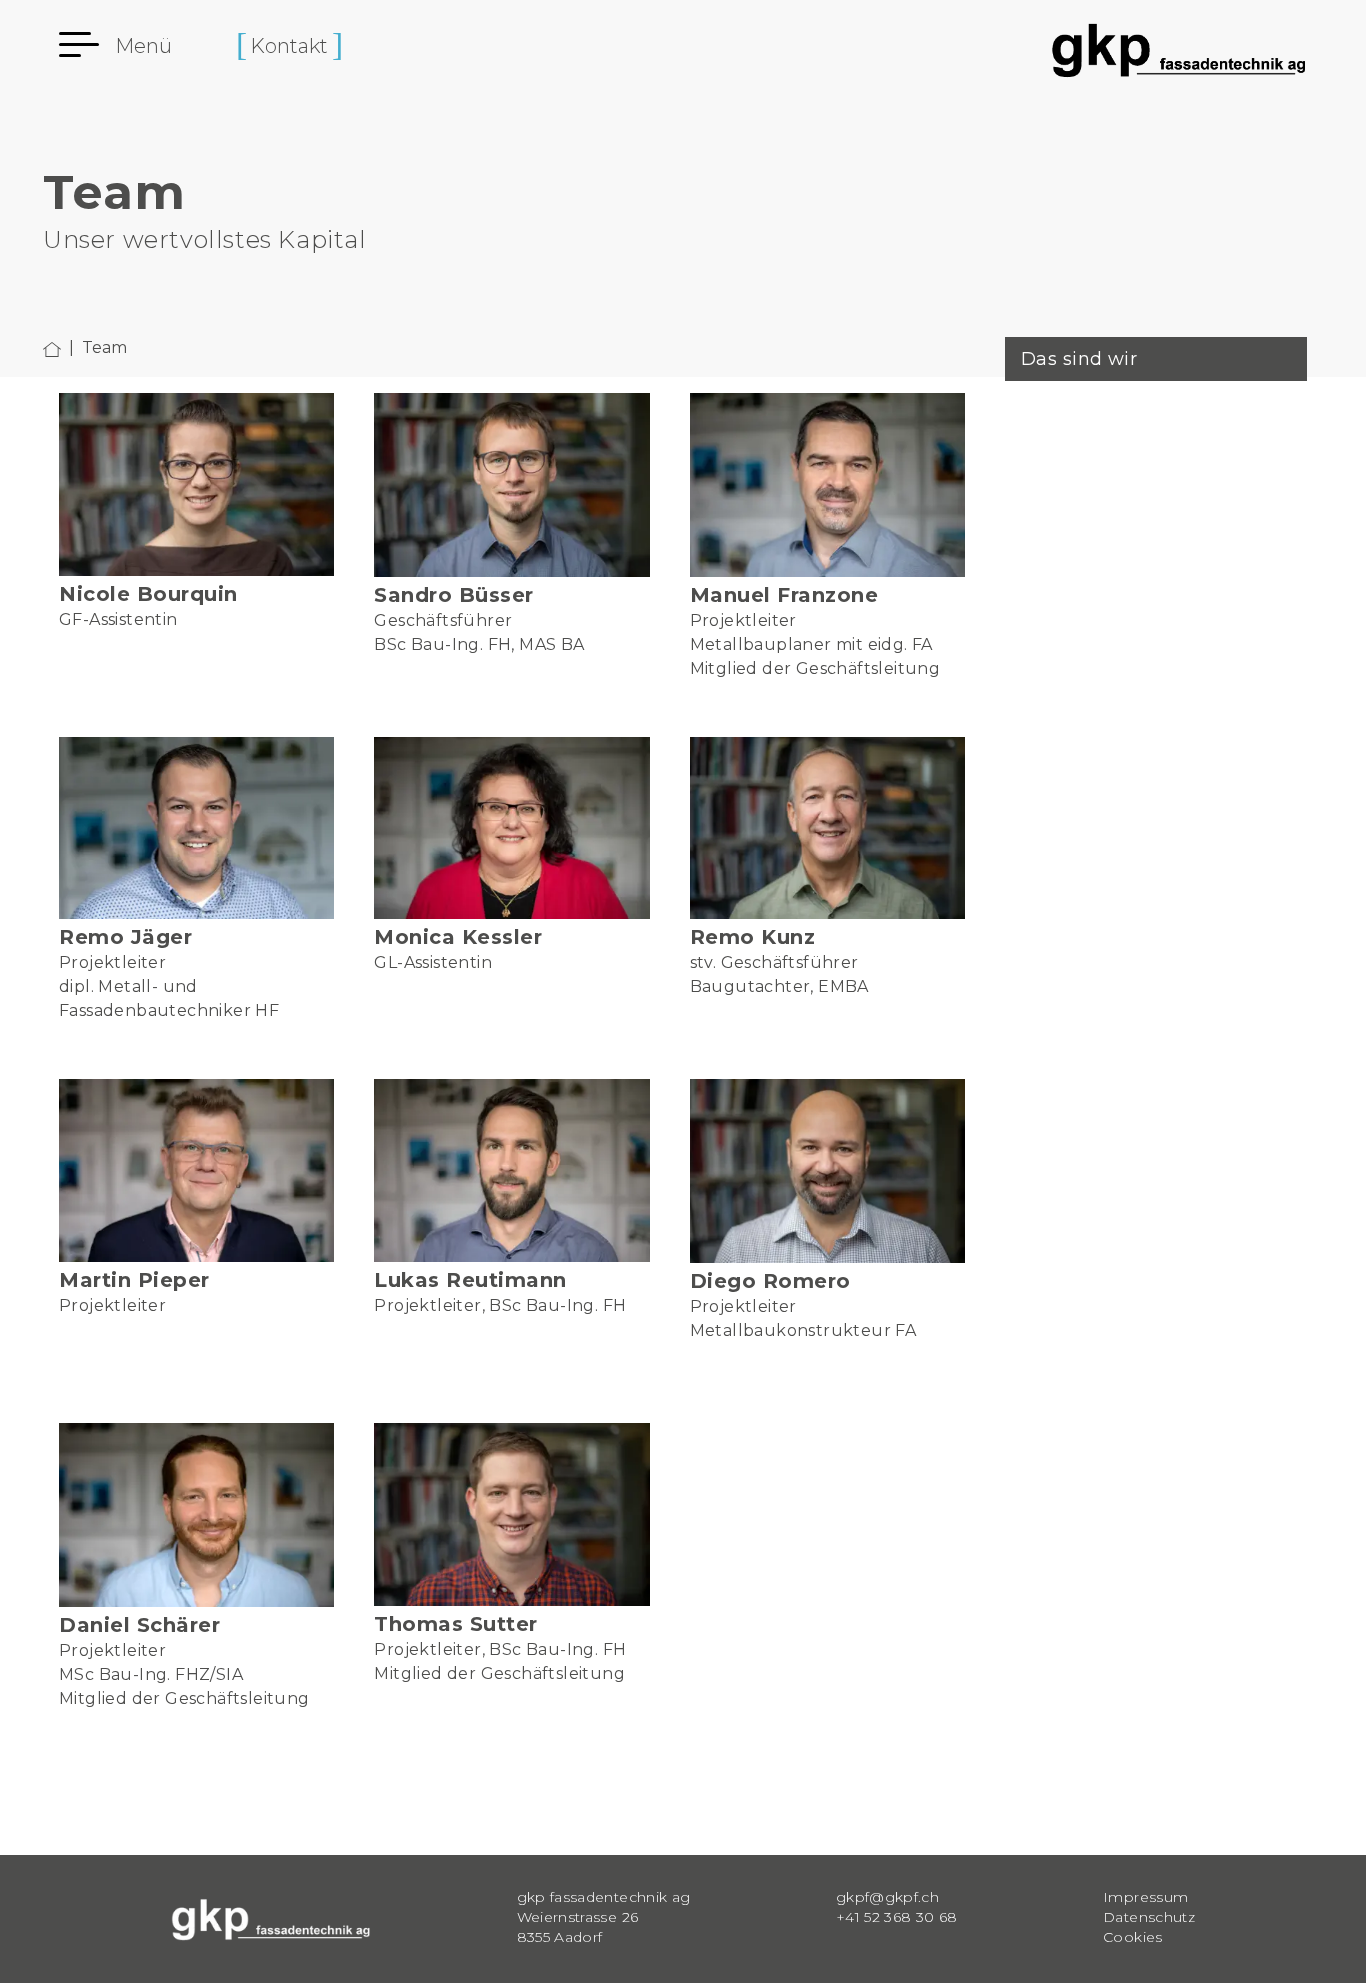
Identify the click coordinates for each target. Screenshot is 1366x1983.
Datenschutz (1149, 1917)
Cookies (1132, 1937)
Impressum (1145, 1897)
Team (104, 347)
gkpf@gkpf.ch (887, 1897)
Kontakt (289, 46)
